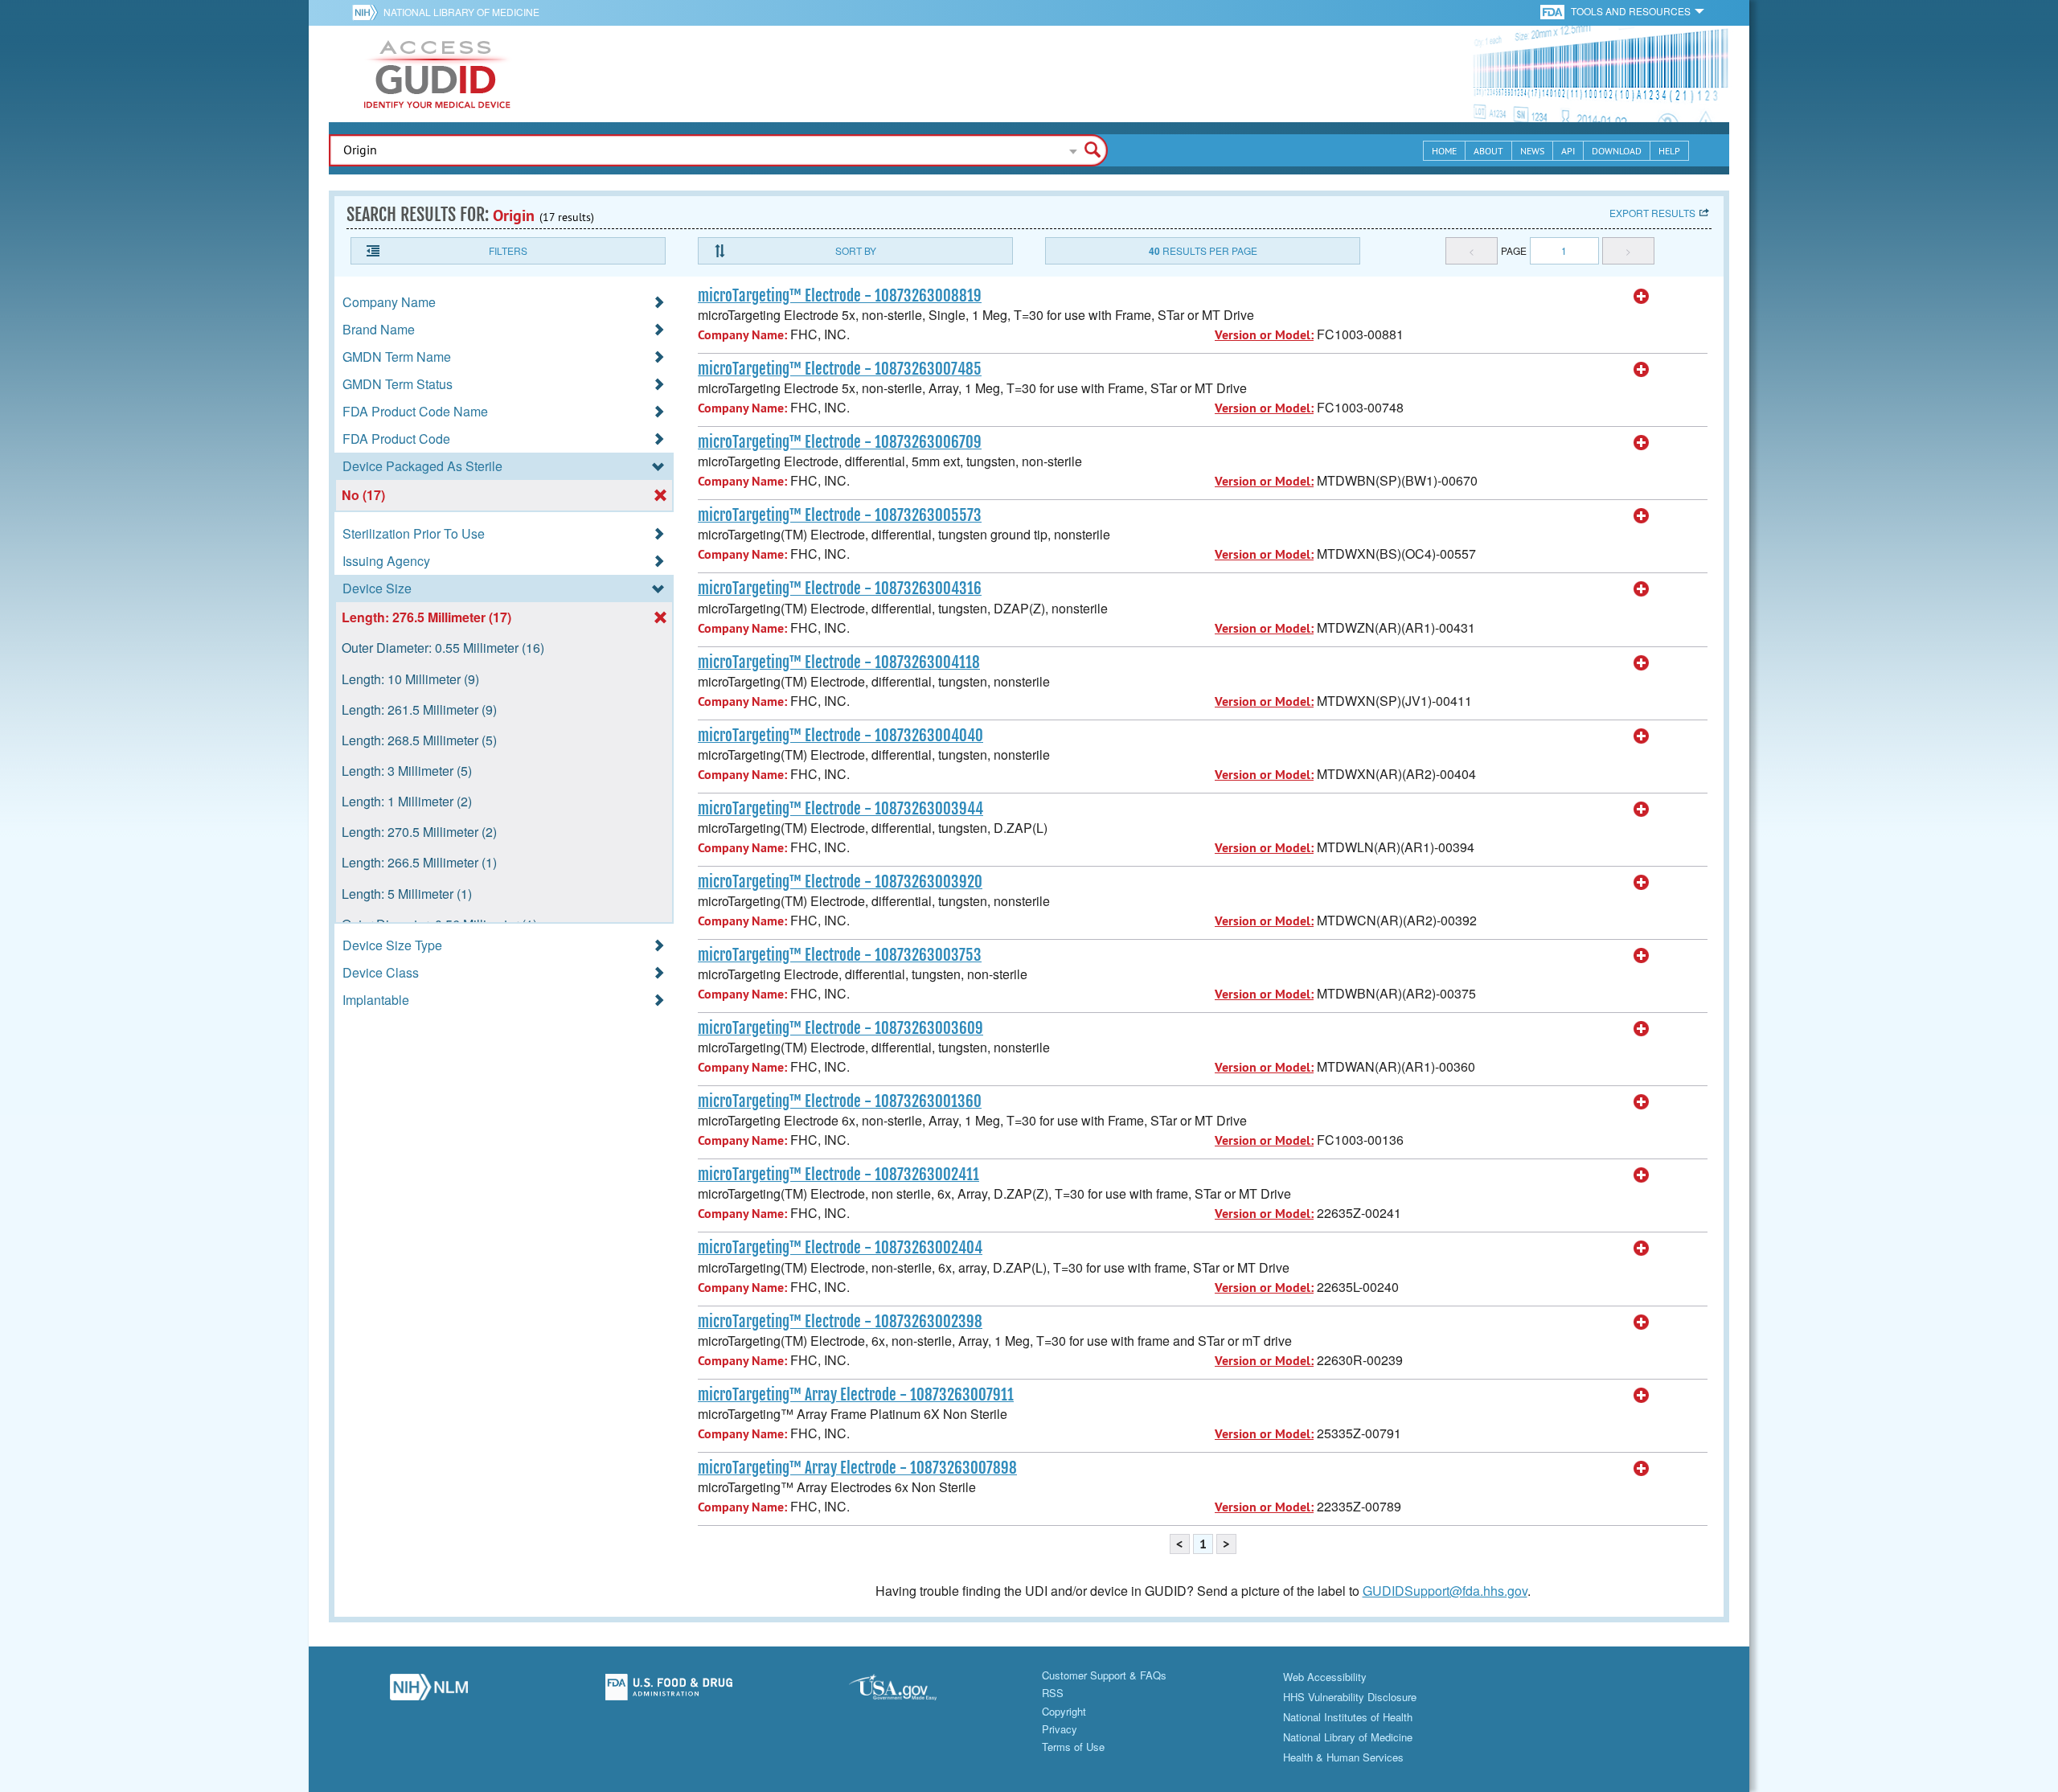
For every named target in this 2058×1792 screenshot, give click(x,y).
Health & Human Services (1343, 1757)
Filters (508, 250)
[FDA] (1554, 11)
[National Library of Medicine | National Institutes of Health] (429, 1692)
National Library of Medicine (461, 12)
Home (1444, 151)
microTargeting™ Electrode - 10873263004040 (840, 736)
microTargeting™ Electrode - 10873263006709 (840, 442)
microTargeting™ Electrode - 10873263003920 (840, 882)
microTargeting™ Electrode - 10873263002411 (838, 1175)
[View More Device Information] (1642, 297)
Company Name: (742, 335)
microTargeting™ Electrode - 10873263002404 (840, 1248)
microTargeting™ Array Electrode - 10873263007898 (857, 1468)
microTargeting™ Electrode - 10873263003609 (840, 1028)
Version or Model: (1264, 335)
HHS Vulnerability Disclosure (1350, 1697)
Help (1669, 151)
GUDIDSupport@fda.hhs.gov (1445, 1591)
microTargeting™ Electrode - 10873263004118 (839, 662)
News (1532, 151)
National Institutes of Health (1348, 1717)
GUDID (437, 74)
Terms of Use (1073, 1747)
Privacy (1060, 1729)
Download (1617, 151)
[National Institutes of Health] (368, 12)
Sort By (856, 250)
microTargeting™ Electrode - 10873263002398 (840, 1322)
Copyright (1064, 1711)
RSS (1053, 1693)
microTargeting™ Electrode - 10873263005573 (840, 515)
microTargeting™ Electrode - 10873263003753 (840, 955)
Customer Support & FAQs (1104, 1675)
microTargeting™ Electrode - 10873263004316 (840, 588)
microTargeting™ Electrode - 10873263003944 (840, 809)
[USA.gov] (909, 1692)
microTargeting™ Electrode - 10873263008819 (840, 296)
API (1568, 151)
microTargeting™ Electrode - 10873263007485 (840, 369)
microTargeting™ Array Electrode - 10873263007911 (856, 1395)
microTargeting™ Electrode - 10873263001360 (840, 1101)
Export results (1652, 213)
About (1488, 151)
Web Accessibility (1325, 1677)
